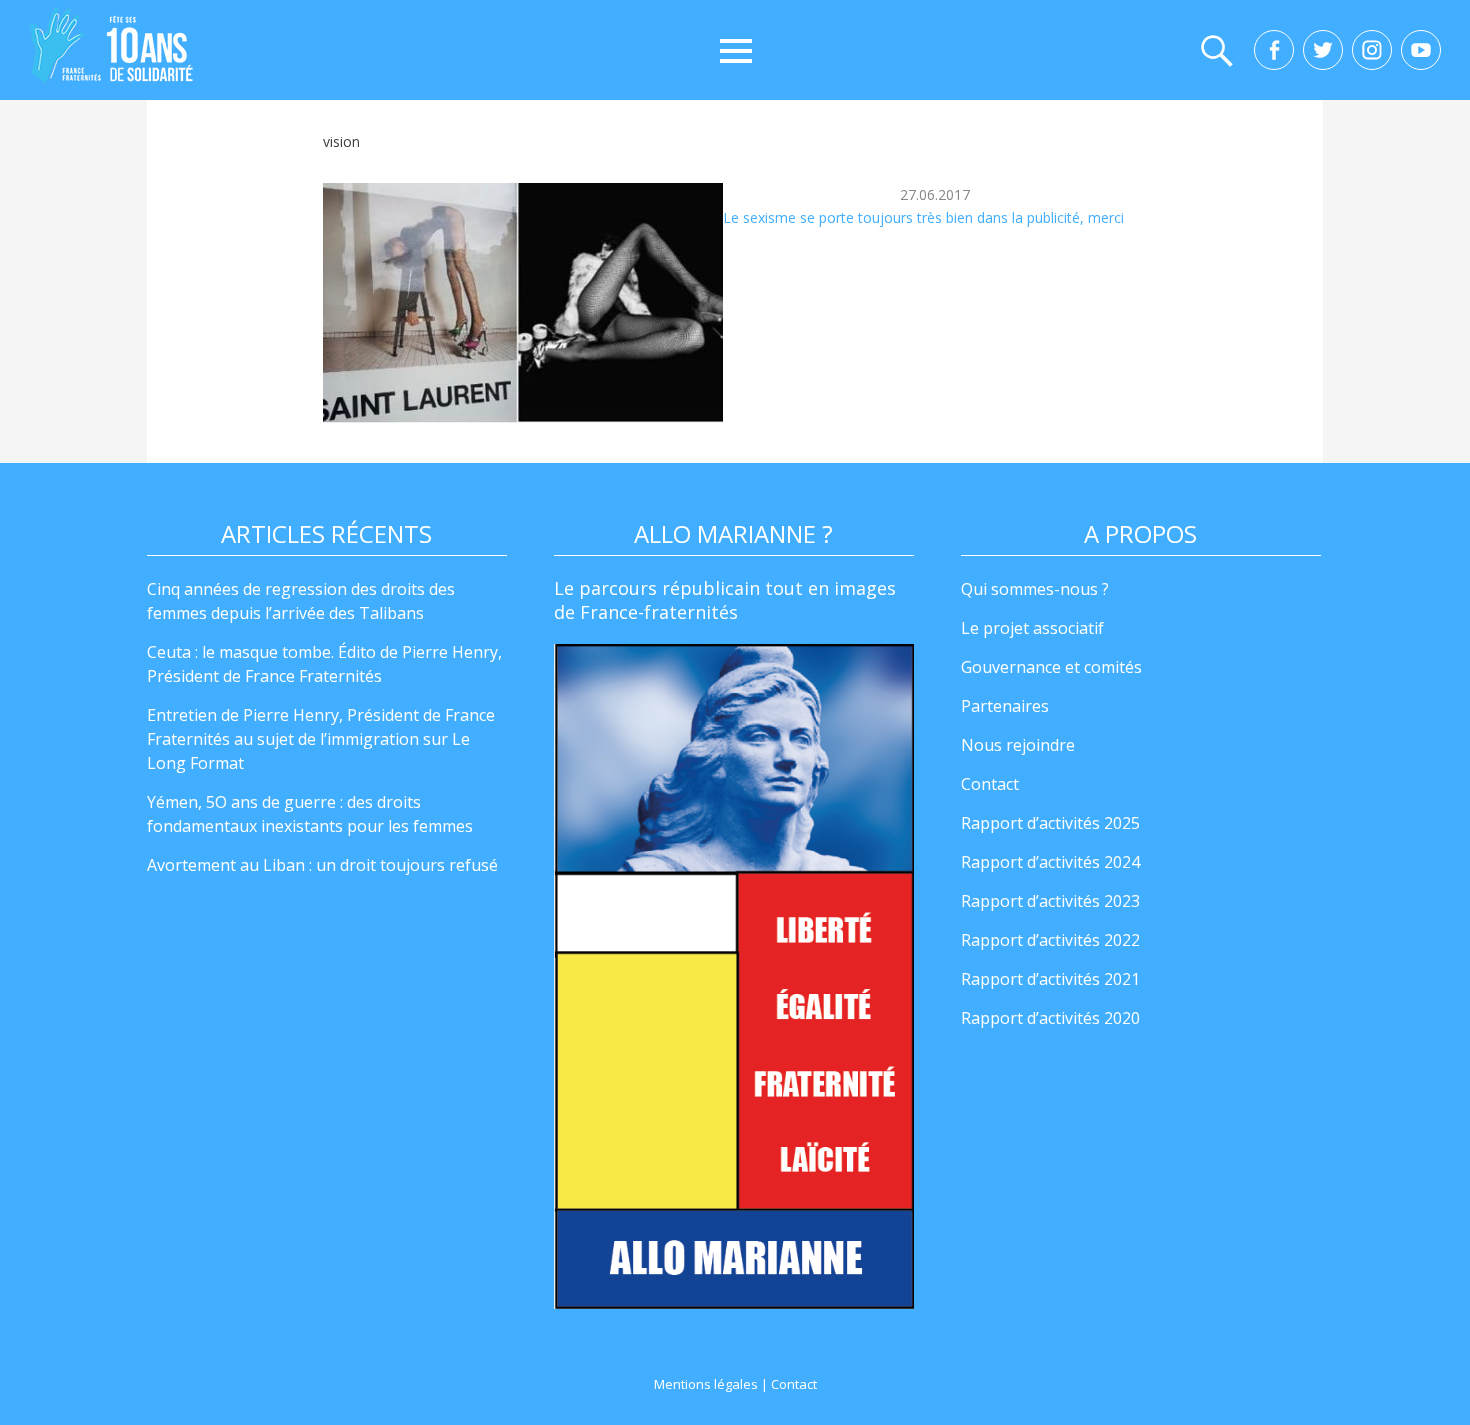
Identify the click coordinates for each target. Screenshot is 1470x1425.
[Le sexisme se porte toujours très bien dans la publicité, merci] (523, 303)
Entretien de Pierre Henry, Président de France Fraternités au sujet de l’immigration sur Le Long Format (321, 739)
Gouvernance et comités (1051, 667)
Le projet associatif (1032, 628)
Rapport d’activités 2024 (1050, 862)
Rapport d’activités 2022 (1050, 940)
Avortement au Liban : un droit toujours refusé (322, 865)
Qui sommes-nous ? (1035, 589)
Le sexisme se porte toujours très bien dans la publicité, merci (923, 217)
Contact (990, 784)
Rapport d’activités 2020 (1050, 1018)
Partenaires (1005, 706)
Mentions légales (706, 1384)
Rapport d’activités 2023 (1050, 901)
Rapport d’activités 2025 (1050, 823)
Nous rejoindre (1018, 745)
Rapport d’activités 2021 (1050, 979)
